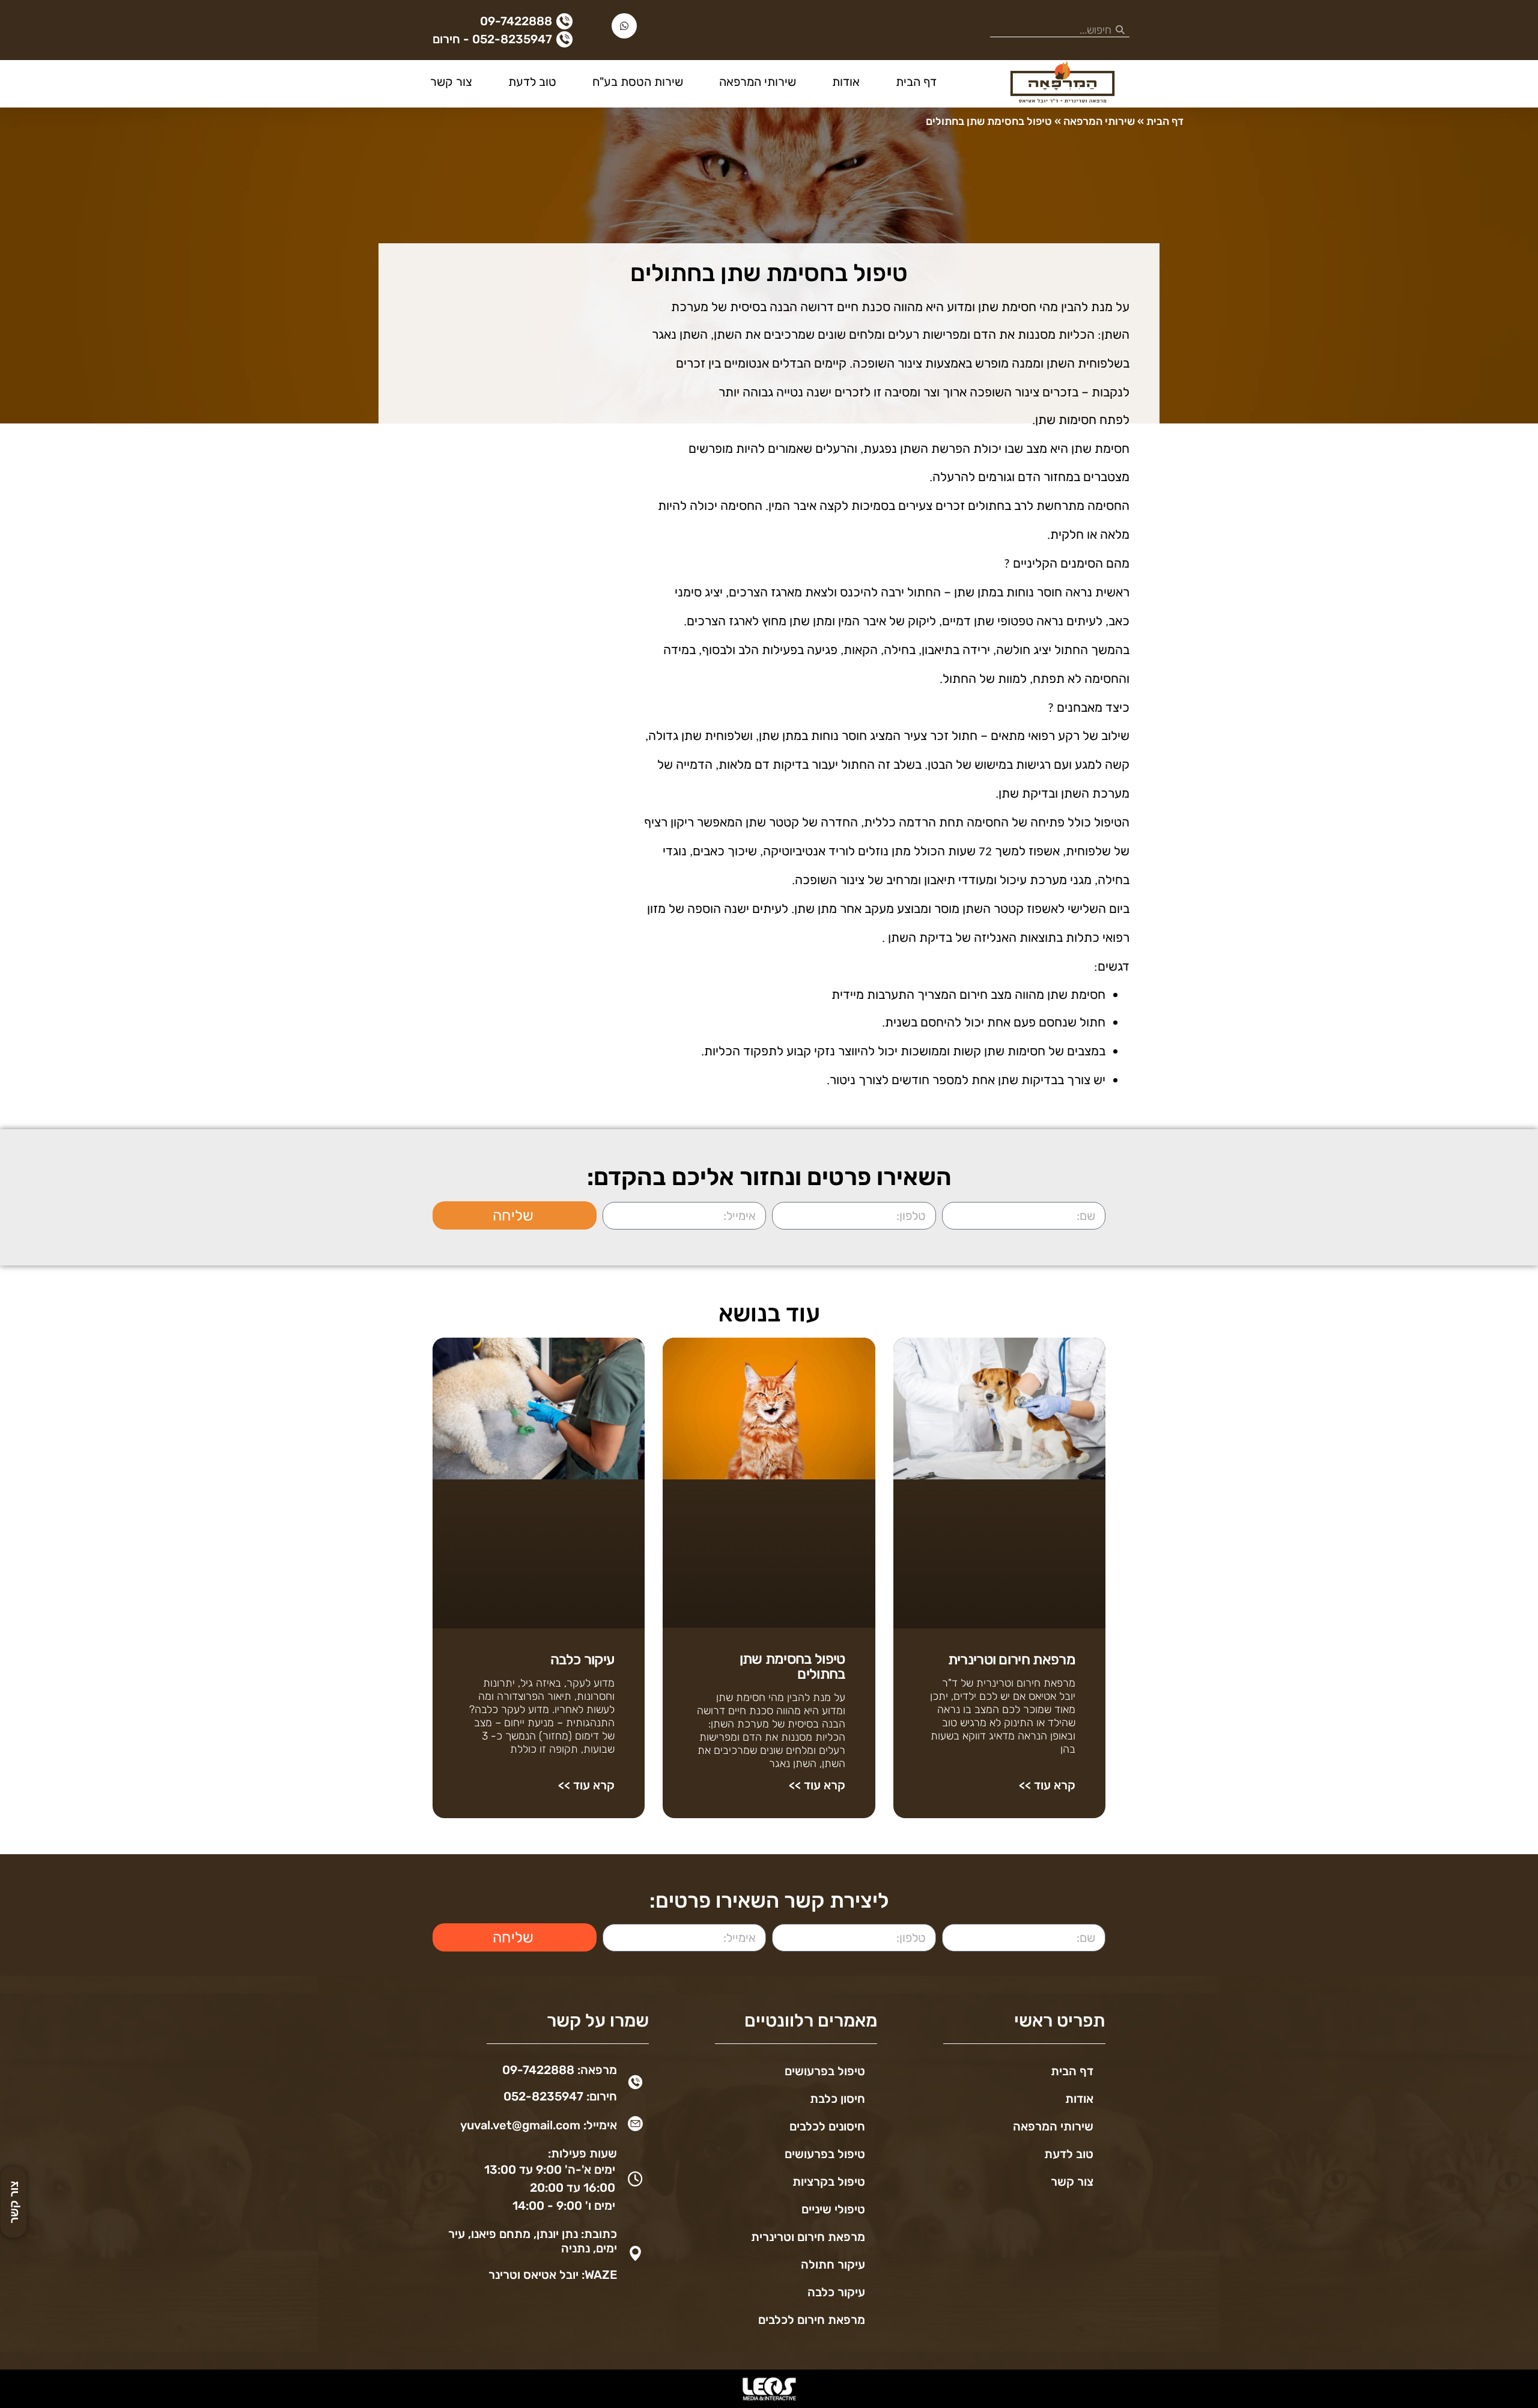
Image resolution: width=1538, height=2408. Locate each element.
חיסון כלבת (837, 2099)
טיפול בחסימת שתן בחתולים (792, 1666)
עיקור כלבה (582, 1660)
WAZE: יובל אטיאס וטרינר (553, 2275)
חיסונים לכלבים (827, 2126)
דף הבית (916, 82)
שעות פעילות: (582, 2153)
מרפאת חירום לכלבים (812, 2320)
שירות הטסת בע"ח (638, 82)
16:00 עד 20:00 (573, 2188)
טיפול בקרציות (829, 2182)
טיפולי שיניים (833, 2209)
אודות (846, 82)
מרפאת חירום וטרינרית (1012, 1660)
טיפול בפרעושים (825, 2071)
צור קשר (451, 82)
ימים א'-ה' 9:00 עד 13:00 (550, 2170)
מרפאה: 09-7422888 (560, 2070)
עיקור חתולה (833, 2264)
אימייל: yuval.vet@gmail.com (539, 2125)
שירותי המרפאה (758, 82)
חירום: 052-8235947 (560, 2096)
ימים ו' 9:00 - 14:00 (564, 2206)
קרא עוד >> (1047, 1785)
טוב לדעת (532, 82)
